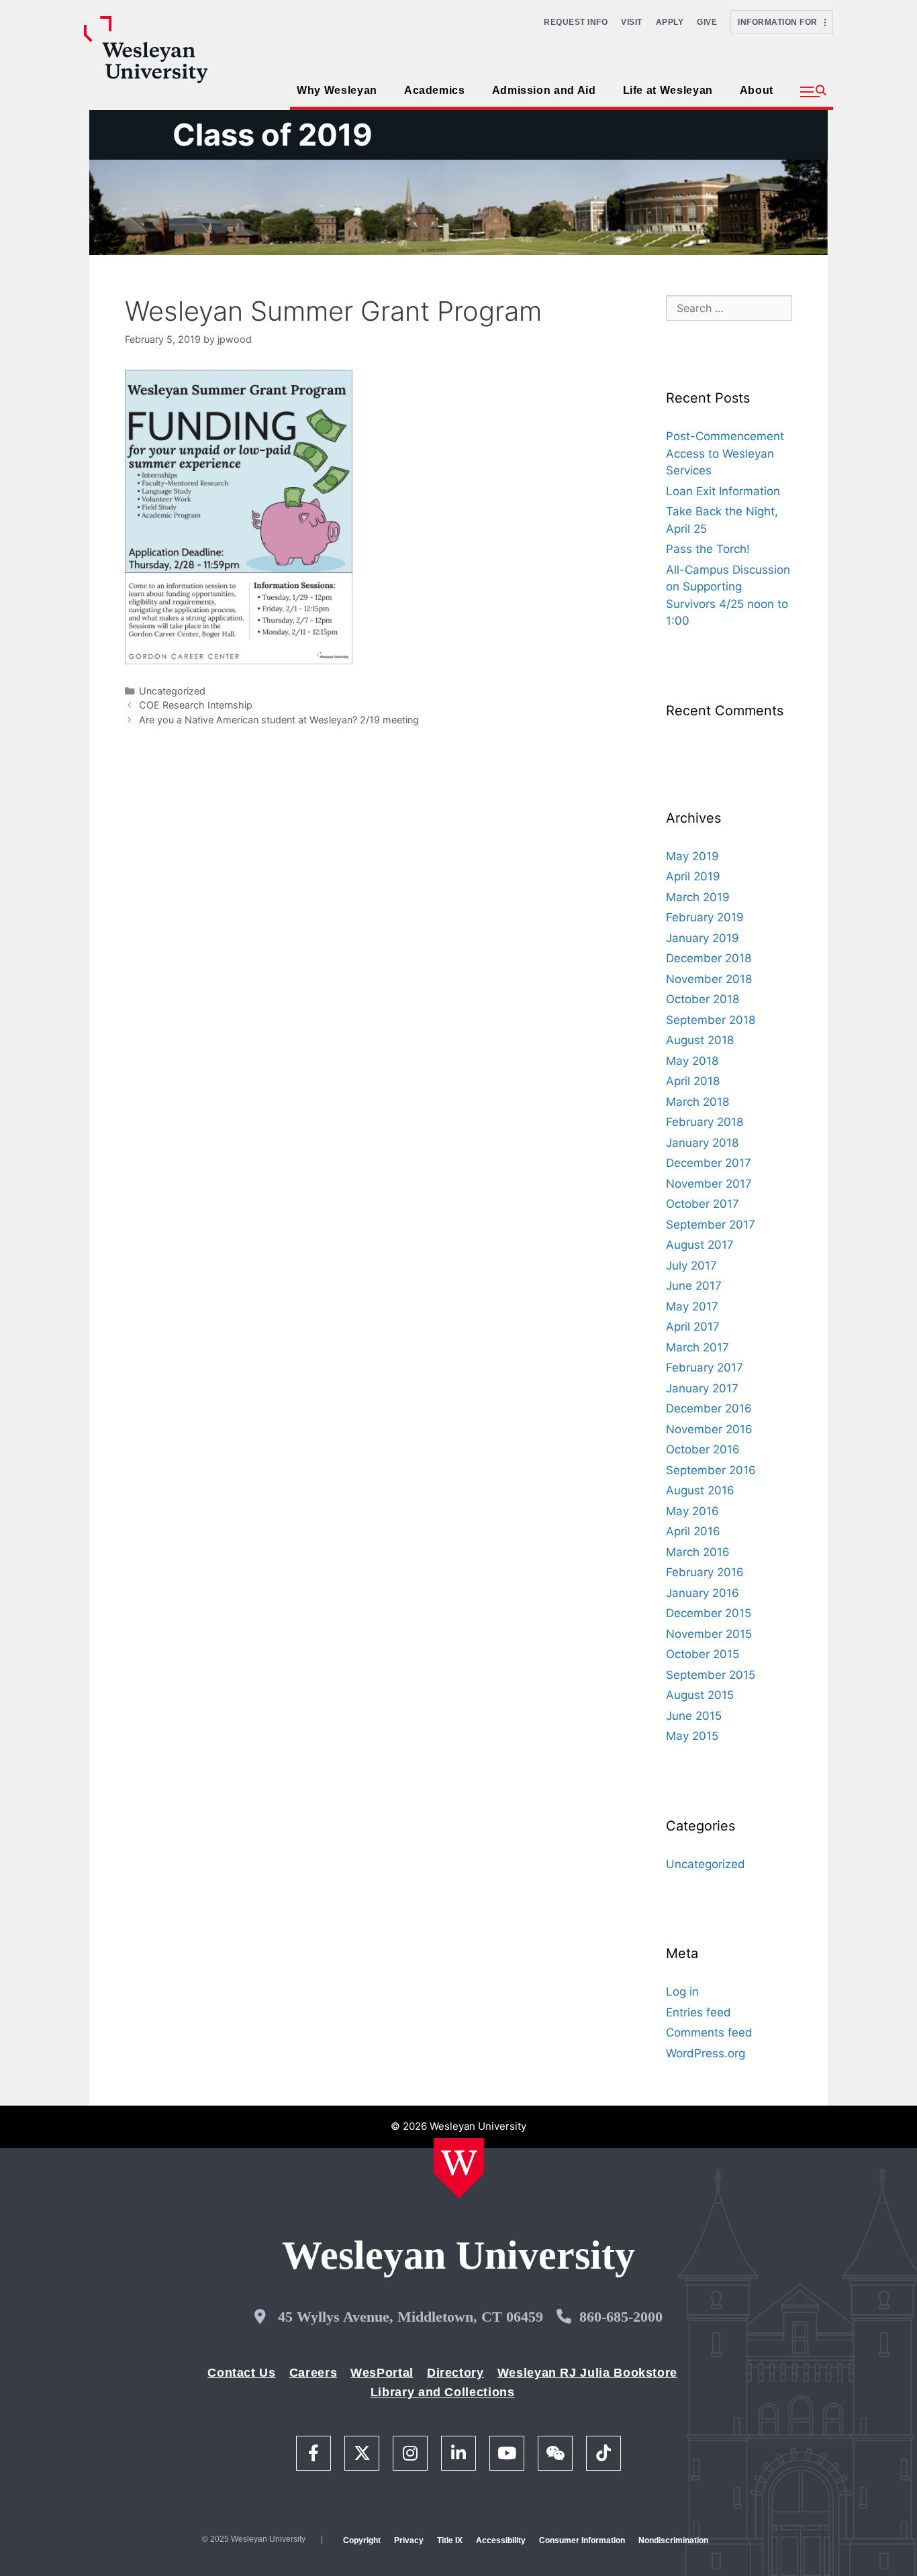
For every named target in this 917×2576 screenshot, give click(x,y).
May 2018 (692, 1061)
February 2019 (705, 917)
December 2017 (709, 1163)
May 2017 (692, 1306)
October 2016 (703, 1449)
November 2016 (709, 1429)
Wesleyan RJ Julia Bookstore (587, 2373)
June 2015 (694, 1716)
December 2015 (709, 1613)
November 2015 (709, 1634)
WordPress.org (706, 2053)
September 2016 (711, 1470)
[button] (813, 92)
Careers (313, 2373)
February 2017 (705, 1368)
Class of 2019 (273, 135)
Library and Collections (443, 2392)
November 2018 (709, 979)
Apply (670, 22)
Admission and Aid (544, 90)
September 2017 (711, 1225)
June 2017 (694, 1286)
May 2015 (692, 1736)
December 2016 (709, 1408)
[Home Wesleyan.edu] (459, 2168)
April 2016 (693, 1531)
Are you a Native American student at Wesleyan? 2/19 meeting (279, 720)
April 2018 (693, 1081)
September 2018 (711, 1020)
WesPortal (382, 2373)
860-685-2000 (621, 2317)
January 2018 (702, 1143)
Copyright (362, 2540)
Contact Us (241, 2373)
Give (707, 22)
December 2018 (709, 958)
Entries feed (698, 2012)
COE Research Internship (196, 705)
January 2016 (703, 1593)
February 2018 (705, 1122)
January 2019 (703, 938)
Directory (455, 2373)
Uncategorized (172, 691)
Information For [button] (781, 22)
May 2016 (692, 1511)
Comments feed (709, 2032)
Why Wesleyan (337, 90)
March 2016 (698, 1552)
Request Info (576, 22)
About (757, 90)
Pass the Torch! (708, 549)
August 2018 (700, 1040)
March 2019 (698, 897)
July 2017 (691, 1266)
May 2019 (692, 856)
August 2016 (700, 1490)
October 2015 (703, 1654)
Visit (632, 22)
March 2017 (697, 1347)
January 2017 (702, 1388)
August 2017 (700, 1245)
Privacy (409, 2540)
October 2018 (703, 999)
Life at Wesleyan (668, 90)
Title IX (450, 2540)
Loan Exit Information (723, 491)
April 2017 (693, 1327)
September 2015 (711, 1675)
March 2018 (697, 1102)
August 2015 (700, 1695)
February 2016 (705, 1572)
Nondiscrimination (673, 2540)
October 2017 (703, 1204)
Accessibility (501, 2540)
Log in (682, 1992)
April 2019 (693, 876)
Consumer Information (582, 2540)
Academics (435, 90)
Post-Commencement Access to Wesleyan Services (725, 453)
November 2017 (709, 1184)
